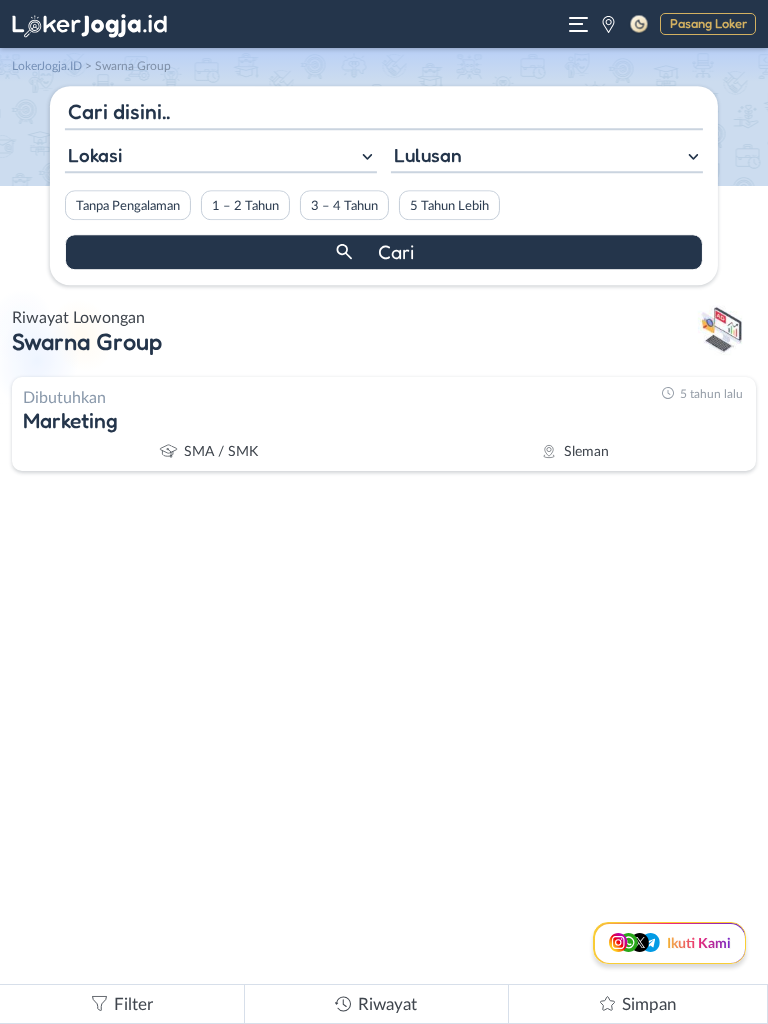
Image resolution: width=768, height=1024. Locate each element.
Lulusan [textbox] (428, 155)
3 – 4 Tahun (344, 206)
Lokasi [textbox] (95, 155)
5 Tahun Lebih (449, 206)
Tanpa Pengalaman (128, 206)
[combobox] (221, 157)
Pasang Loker (708, 23)
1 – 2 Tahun (245, 206)
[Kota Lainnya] (608, 24)
